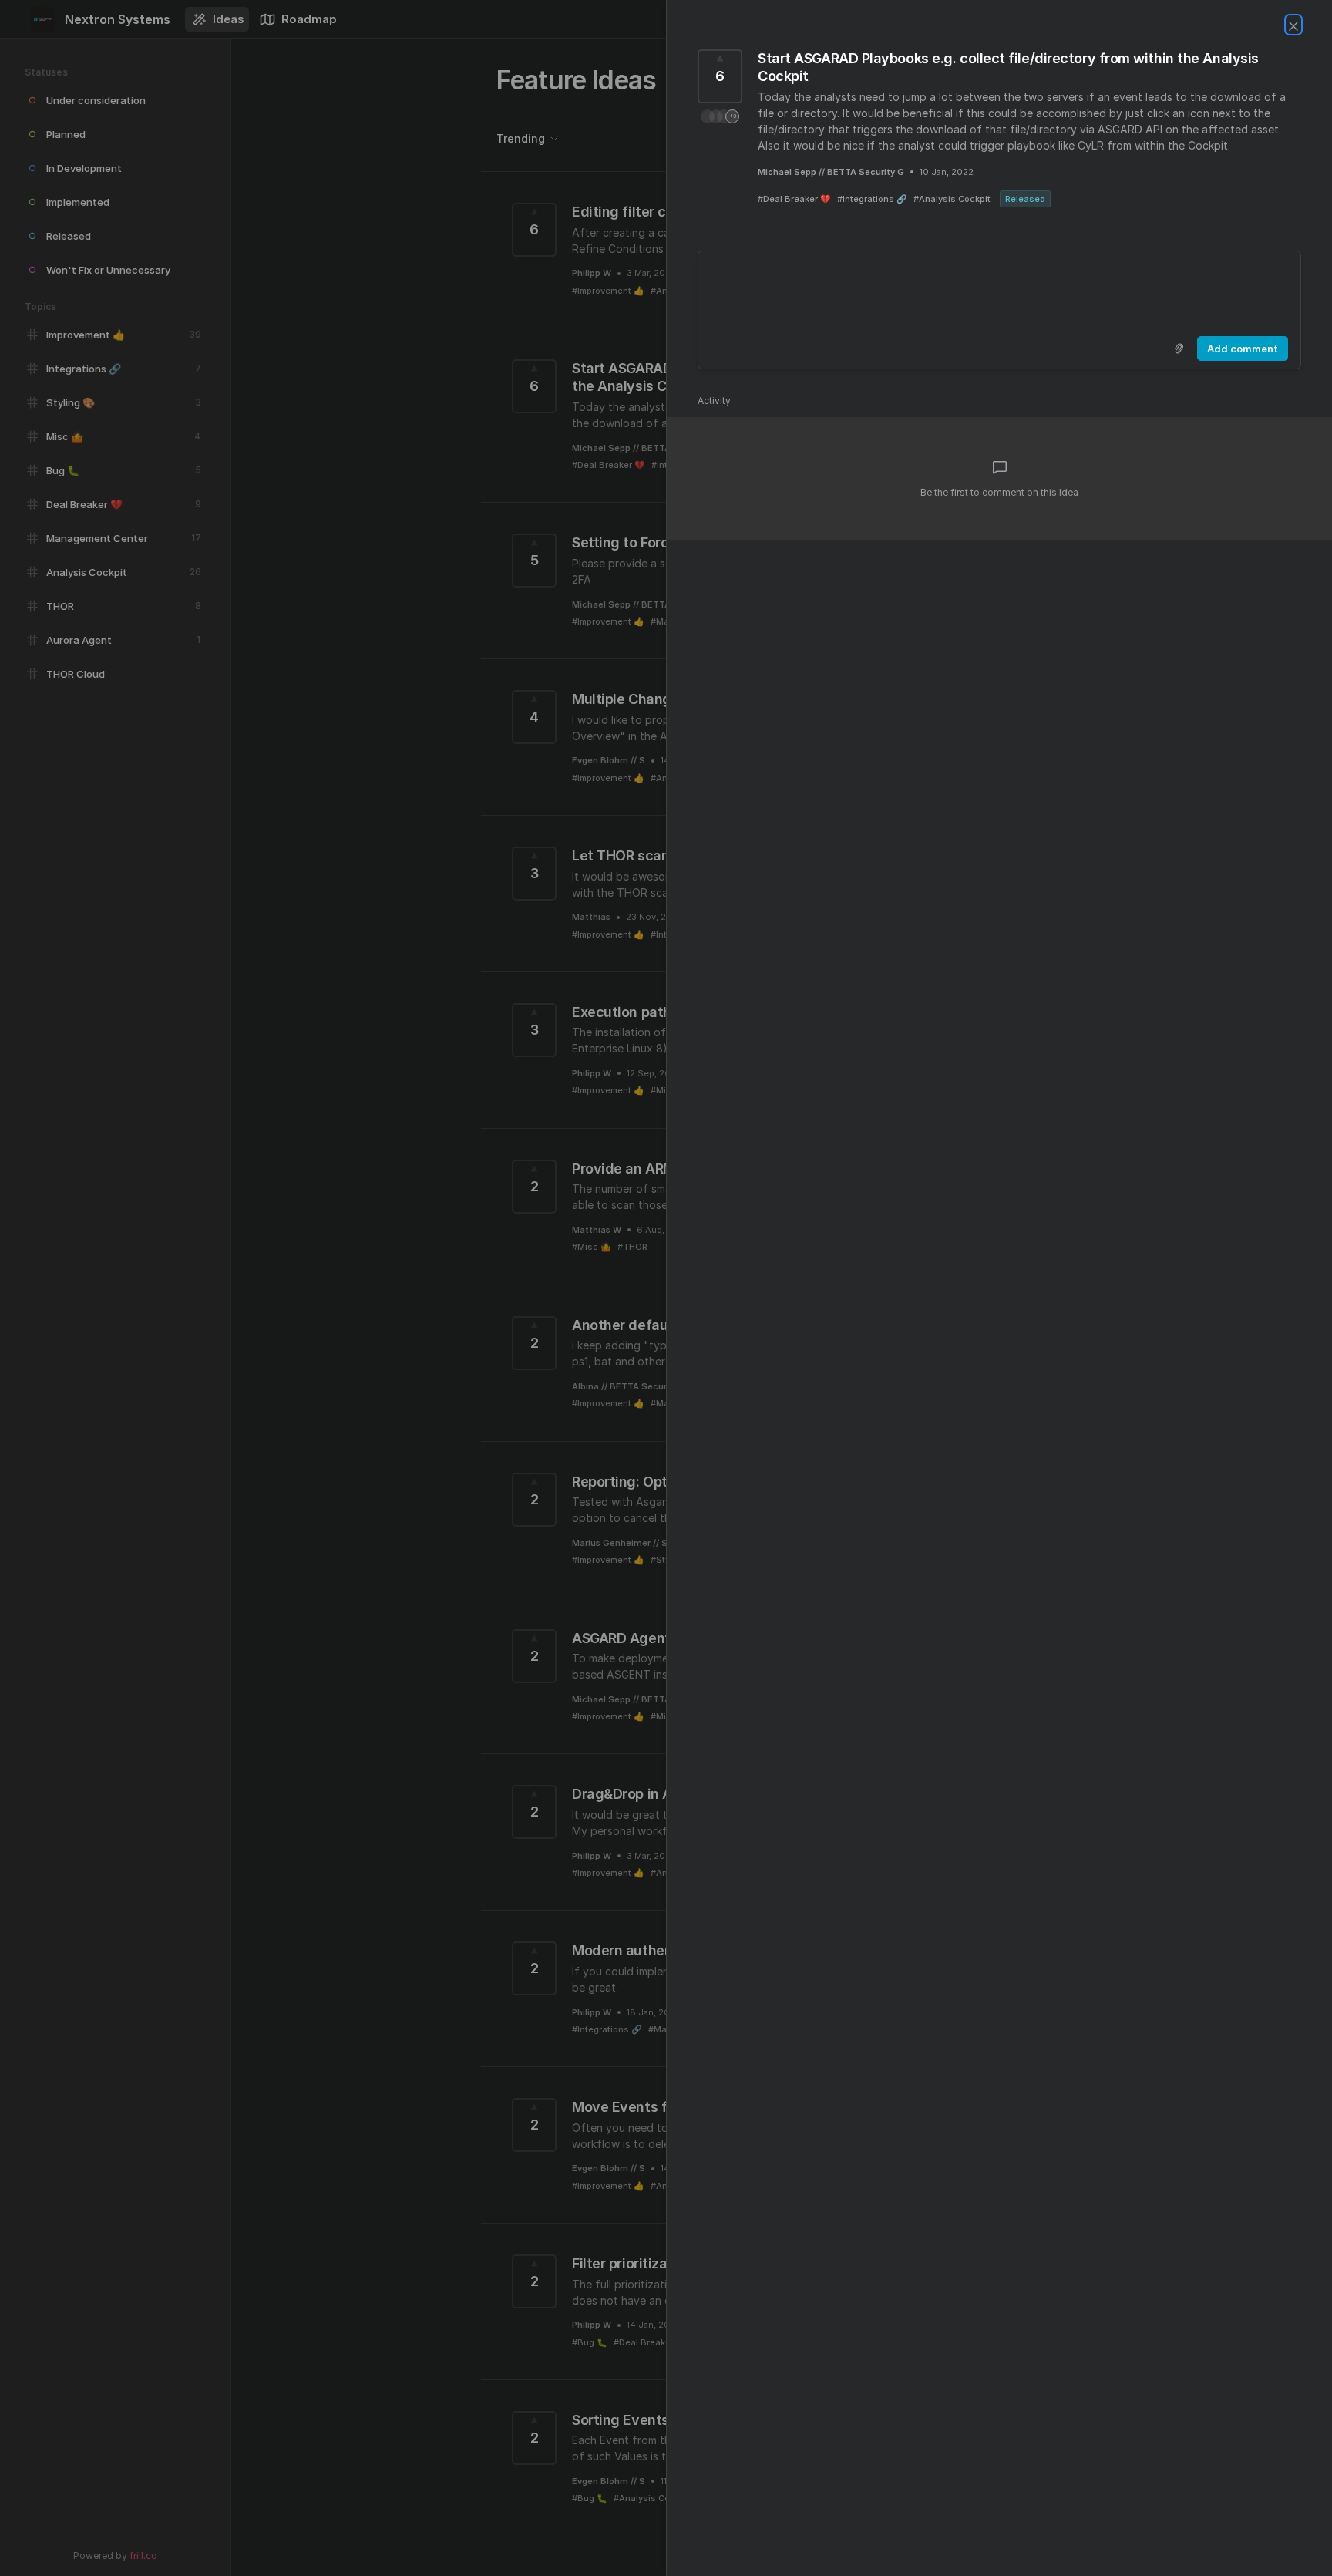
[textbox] (999, 291)
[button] (720, 116)
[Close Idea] (1293, 25)
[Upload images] (1179, 349)
